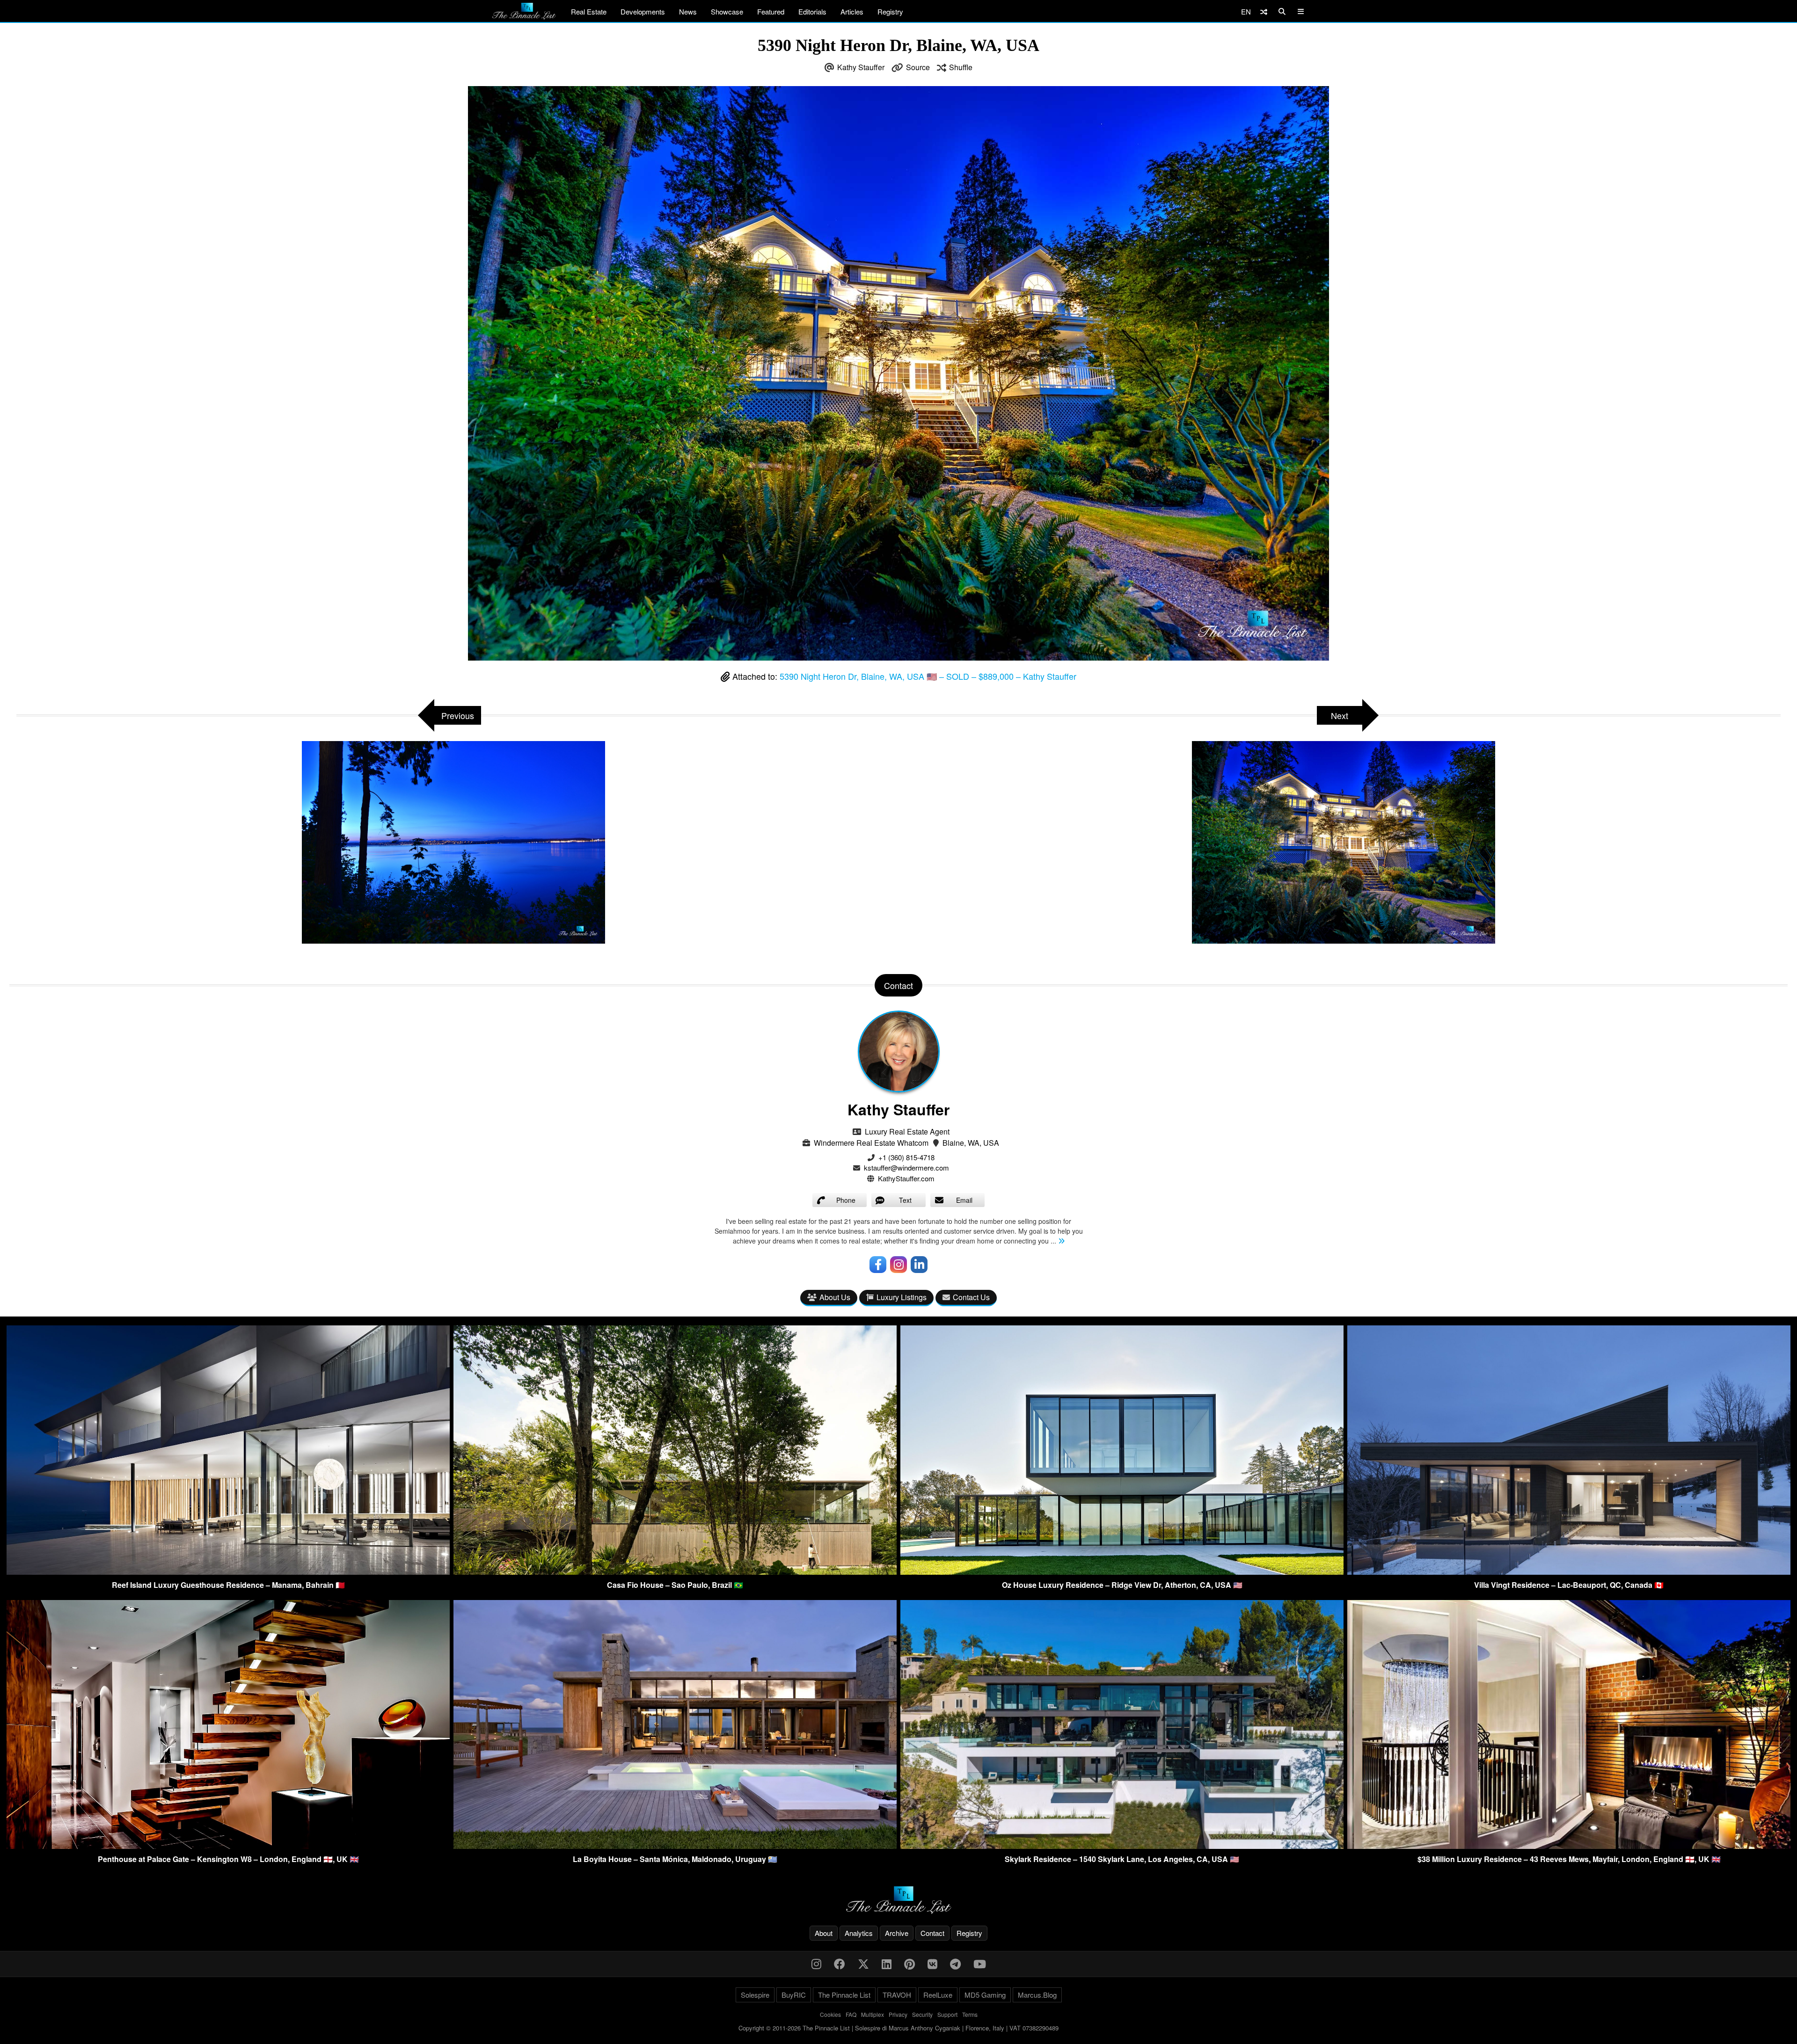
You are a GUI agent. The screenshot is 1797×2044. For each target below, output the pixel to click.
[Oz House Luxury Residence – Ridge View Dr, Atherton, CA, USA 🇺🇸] (1122, 1572)
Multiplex (873, 2014)
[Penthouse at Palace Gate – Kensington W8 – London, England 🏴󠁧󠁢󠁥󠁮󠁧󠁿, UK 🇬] (228, 1846)
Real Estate (589, 11)
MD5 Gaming (985, 1995)
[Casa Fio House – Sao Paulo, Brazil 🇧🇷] (675, 1572)
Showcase (727, 11)
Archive (897, 1933)
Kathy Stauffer (861, 67)
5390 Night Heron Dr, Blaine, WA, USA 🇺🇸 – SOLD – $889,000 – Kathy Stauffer (928, 676)
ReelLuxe (938, 1995)
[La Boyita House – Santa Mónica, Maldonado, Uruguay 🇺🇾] (675, 1846)
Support (947, 2014)
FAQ (851, 2014)
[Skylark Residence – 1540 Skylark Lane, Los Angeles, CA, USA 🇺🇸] (1122, 1846)
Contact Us (971, 1297)
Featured (771, 11)
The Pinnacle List (844, 1995)
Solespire (755, 1995)
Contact (932, 1933)
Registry (890, 11)
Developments (643, 11)
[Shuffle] (1264, 11)
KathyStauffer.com (906, 1178)
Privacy (898, 2014)
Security (922, 2014)
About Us (835, 1297)
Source (918, 67)
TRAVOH (897, 1995)
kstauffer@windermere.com (906, 1167)
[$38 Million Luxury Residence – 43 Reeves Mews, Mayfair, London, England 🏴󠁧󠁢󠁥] (1569, 1846)
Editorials (812, 11)
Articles (852, 11)
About (824, 1933)
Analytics (859, 1933)
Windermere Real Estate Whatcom (871, 1143)
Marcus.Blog (1037, 1995)
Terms (970, 2014)
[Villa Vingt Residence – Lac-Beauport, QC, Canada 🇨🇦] (1569, 1572)
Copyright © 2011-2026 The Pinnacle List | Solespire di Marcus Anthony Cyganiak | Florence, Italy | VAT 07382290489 (898, 2028)
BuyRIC (794, 1995)
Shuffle (961, 67)
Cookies (830, 2014)
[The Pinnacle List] (898, 1900)
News (688, 11)
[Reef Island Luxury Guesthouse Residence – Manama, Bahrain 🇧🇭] (228, 1572)
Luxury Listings (902, 1297)
